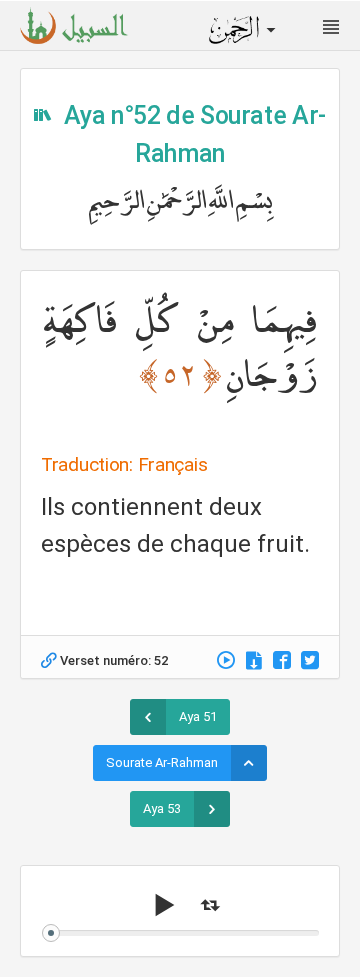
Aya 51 (198, 716)
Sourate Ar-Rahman (162, 762)
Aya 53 (162, 808)
